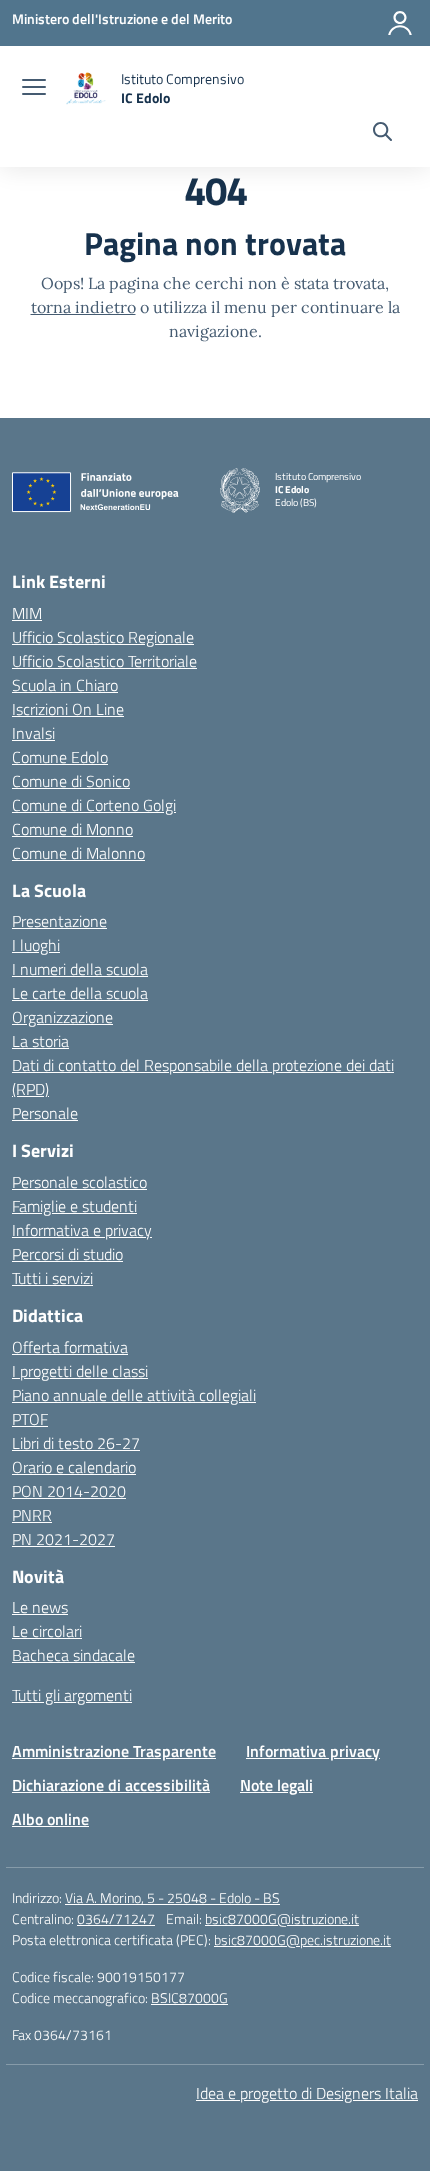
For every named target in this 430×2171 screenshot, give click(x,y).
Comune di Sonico (71, 781)
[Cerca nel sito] (382, 134)
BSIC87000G (189, 1997)
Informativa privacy (313, 1751)
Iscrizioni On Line (68, 709)
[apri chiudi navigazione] (34, 89)
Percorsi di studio (67, 1254)
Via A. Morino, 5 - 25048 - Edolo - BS (172, 1897)
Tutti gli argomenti (72, 1695)
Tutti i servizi (52, 1278)
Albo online (50, 1819)
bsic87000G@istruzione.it (282, 1918)
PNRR (32, 1515)
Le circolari (47, 1631)
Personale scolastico (79, 1182)
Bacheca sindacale (73, 1655)
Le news (40, 1607)
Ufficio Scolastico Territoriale (104, 661)
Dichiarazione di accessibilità (111, 1785)
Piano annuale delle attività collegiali (134, 1395)
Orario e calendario (74, 1467)
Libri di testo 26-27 (76, 1443)
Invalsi (33, 733)
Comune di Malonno (78, 853)
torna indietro (83, 307)
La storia (40, 1041)
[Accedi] (400, 23)
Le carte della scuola (80, 993)
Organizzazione (62, 1017)
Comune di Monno (72, 829)
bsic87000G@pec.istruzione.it (302, 1939)
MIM (27, 613)
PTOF (30, 1419)
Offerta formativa (70, 1347)
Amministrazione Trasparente (114, 1751)
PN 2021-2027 (63, 1539)
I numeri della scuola (80, 969)
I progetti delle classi (80, 1371)
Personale (45, 1113)
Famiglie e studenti (74, 1206)
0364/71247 (116, 1918)
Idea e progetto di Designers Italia (307, 2093)
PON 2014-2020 (69, 1491)
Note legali (276, 1785)
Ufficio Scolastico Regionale (103, 637)
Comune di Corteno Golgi (94, 805)
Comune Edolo (60, 757)
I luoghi (36, 945)
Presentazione (59, 921)
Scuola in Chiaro (65, 685)
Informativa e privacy (82, 1230)
